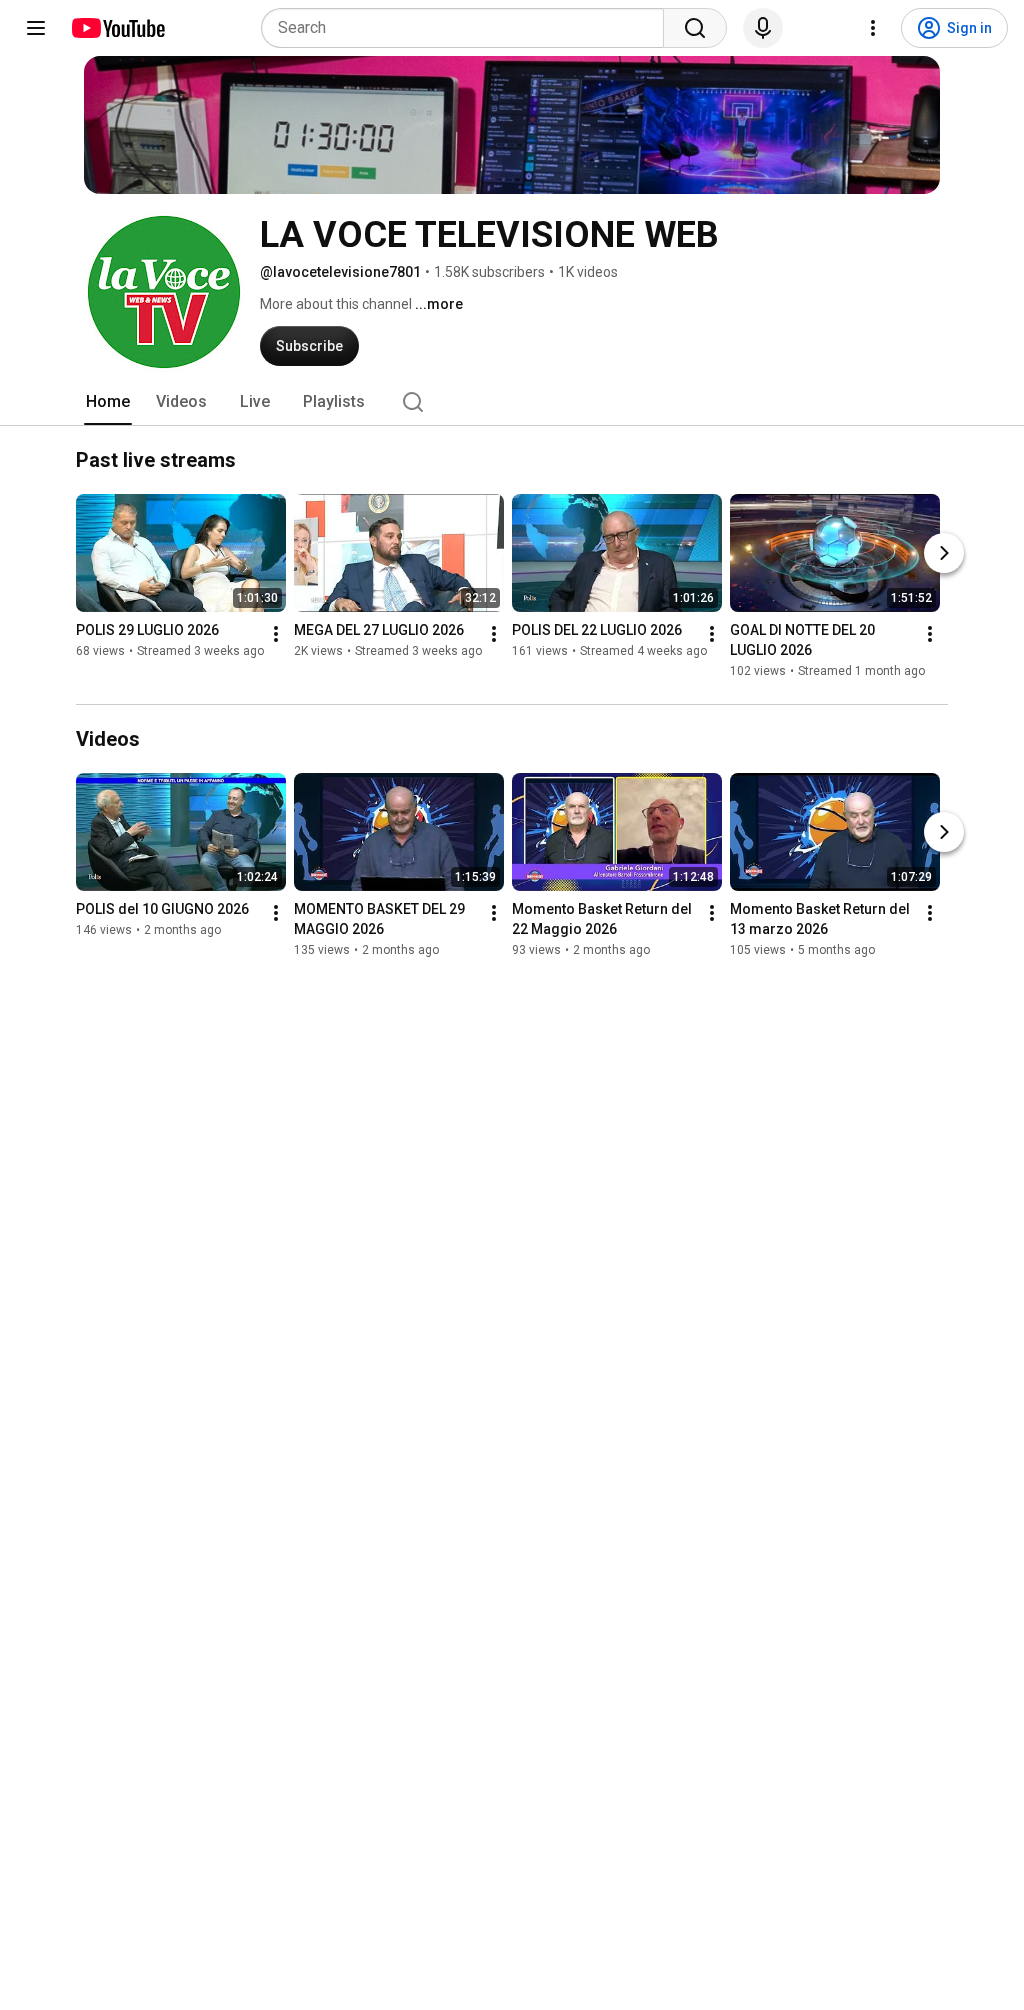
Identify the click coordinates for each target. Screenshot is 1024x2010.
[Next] (944, 553)
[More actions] (276, 634)
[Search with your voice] (763, 28)
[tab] (108, 402)
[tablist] (512, 402)
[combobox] (468, 28)
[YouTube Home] (117, 28)
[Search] (695, 28)
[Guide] (36, 28)
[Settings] (873, 28)
